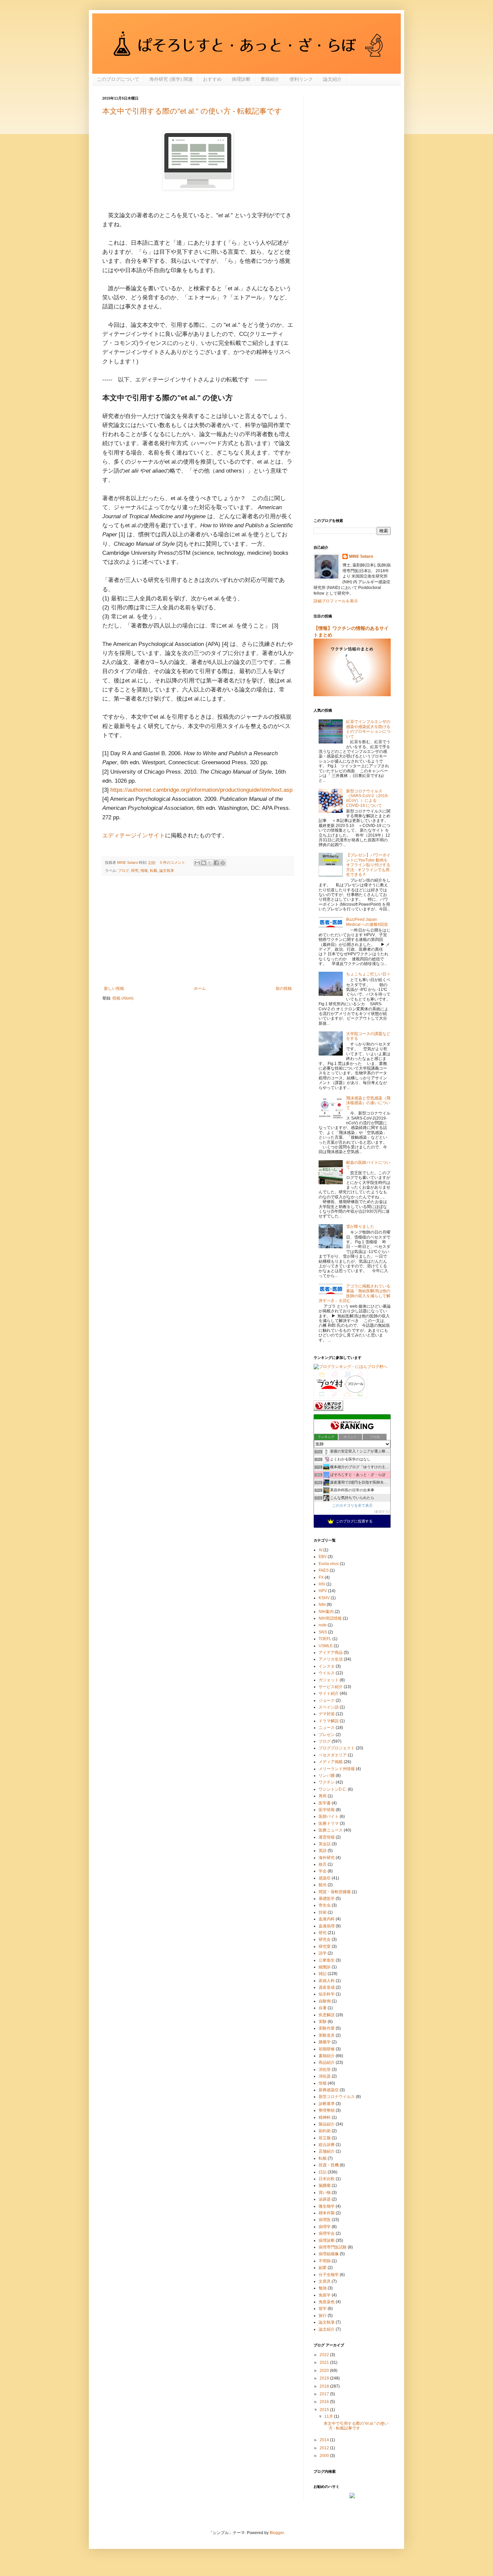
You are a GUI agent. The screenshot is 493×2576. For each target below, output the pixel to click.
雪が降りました (360, 1226)
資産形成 (327, 1987)
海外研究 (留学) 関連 (171, 79)
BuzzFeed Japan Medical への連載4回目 (367, 922)
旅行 (323, 2316)
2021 (325, 2362)
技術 (323, 1912)
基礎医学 (327, 1899)
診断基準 (327, 2104)
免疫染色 (327, 2302)
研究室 (325, 1946)
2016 (325, 2402)
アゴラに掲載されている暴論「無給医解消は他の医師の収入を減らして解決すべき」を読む (354, 1293)
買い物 (325, 2193)
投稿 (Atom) (123, 998)
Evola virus (329, 1564)
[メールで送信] (197, 863)
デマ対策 (327, 1714)
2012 (325, 2448)
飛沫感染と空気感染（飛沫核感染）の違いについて (368, 1103)
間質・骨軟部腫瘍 (335, 1892)
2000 (325, 2456)
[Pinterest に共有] (223, 863)
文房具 (325, 2281)
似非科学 (327, 1994)
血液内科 (327, 1919)
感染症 (325, 1878)
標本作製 (327, 2213)
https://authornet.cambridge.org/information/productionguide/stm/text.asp (201, 790)
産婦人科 (327, 1981)
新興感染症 (329, 2090)
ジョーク (327, 1700)
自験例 (325, 2001)
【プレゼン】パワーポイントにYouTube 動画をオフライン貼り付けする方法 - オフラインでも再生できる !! (368, 865)
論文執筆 (167, 871)
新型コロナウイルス (337, 2097)
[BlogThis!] (204, 863)
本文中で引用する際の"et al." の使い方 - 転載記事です (192, 111)
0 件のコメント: (174, 862)
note (323, 1625)
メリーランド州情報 (337, 1769)
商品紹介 (327, 2062)
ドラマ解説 (329, 1721)
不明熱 (325, 2261)
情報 (144, 871)
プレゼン (327, 1735)
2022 (325, 2355)
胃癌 (323, 1796)
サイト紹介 (329, 1693)
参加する (382, 1512)
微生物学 (327, 2206)
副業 (323, 2268)
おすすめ (212, 79)
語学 (323, 1953)
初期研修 (327, 2049)
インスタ (327, 1666)
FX (321, 1577)
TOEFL (325, 1639)
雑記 (323, 1974)
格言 (323, 1864)
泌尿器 (325, 2199)
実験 (323, 2022)
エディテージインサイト (134, 835)
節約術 (325, 2131)
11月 (329, 2416)
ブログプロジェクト (337, 1748)
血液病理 (327, 1926)
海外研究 (327, 1858)
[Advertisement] (198, 931)
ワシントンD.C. (333, 1789)
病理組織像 (329, 2254)
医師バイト (329, 1816)
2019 (325, 2378)
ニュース (327, 1728)
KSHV (324, 1598)
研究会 (325, 1939)
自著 (323, 2008)
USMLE (326, 1646)
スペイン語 (329, 1707)
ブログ (124, 871)
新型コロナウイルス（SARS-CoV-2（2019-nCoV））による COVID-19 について (367, 798)
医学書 (325, 1803)
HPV (323, 1591)
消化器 (325, 2076)
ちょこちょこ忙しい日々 (368, 974)
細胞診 (325, 1967)
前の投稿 (284, 989)
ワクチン (327, 1782)
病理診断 (241, 79)
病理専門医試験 (333, 2247)
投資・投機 (329, 2165)
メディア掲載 (331, 1762)
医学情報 (327, 1810)
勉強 (323, 2288)
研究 (135, 871)
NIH (322, 1605)
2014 (325, 2440)
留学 (323, 2309)
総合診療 (327, 2145)
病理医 (325, 2220)
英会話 (325, 1844)
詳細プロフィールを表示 (336, 601)
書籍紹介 (270, 79)
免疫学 (325, 2295)
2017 (325, 2394)
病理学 (325, 2227)
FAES (324, 1570)
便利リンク (301, 79)
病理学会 (327, 2233)
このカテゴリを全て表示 (352, 1505)
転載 (154, 871)
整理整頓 (327, 2110)
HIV (322, 1584)
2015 (325, 2410)
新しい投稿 (114, 989)
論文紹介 (332, 79)
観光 (323, 1885)
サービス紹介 (331, 1687)
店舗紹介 (327, 2151)
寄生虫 (325, 1905)
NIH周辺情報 (330, 1618)
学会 (323, 1871)
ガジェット (329, 1680)
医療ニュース (331, 1830)
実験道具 (327, 2035)
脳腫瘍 (325, 2185)
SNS (323, 1632)
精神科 (325, 2117)
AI (320, 1550)
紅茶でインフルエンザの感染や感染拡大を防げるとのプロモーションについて (368, 729)
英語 (323, 1851)
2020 (325, 2371)
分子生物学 (329, 2275)
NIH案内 (326, 1612)
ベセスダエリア (333, 1755)
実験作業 (327, 2028)
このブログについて (118, 79)
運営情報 (327, 1837)
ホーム (200, 989)
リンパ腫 (327, 1776)
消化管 (325, 2070)
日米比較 (327, 2179)
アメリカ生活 (331, 1659)
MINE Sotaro (361, 556)
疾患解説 (327, 2015)
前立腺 (325, 2138)
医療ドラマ (329, 1823)
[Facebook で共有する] (216, 863)
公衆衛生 (327, 1960)
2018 (325, 2386)
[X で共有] (210, 863)
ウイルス (327, 1673)
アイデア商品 (331, 1653)
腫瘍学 (325, 2042)
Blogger (277, 2533)
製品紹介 (327, 2124)
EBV (323, 1557)
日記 (323, 2172)
